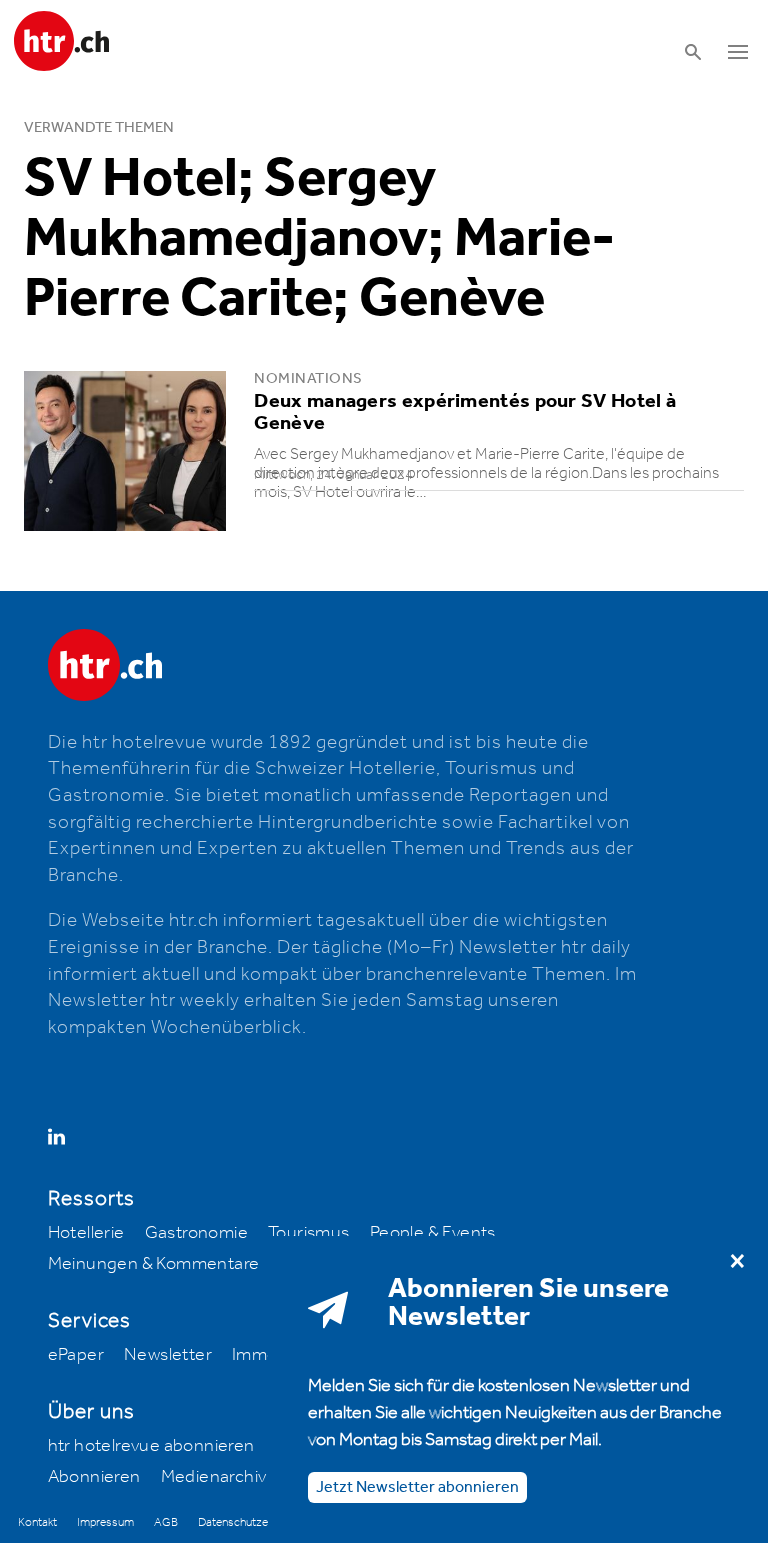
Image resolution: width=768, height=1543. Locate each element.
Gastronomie (196, 1233)
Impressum (105, 1522)
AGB (166, 1522)
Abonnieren (94, 1477)
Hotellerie (86, 1233)
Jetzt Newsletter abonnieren (417, 1487)
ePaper (76, 1355)
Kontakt (37, 1522)
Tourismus (309, 1233)
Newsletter (168, 1355)
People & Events (433, 1233)
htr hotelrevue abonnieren (151, 1446)
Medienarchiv (214, 1477)
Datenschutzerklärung (252, 1522)
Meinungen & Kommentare (154, 1264)
